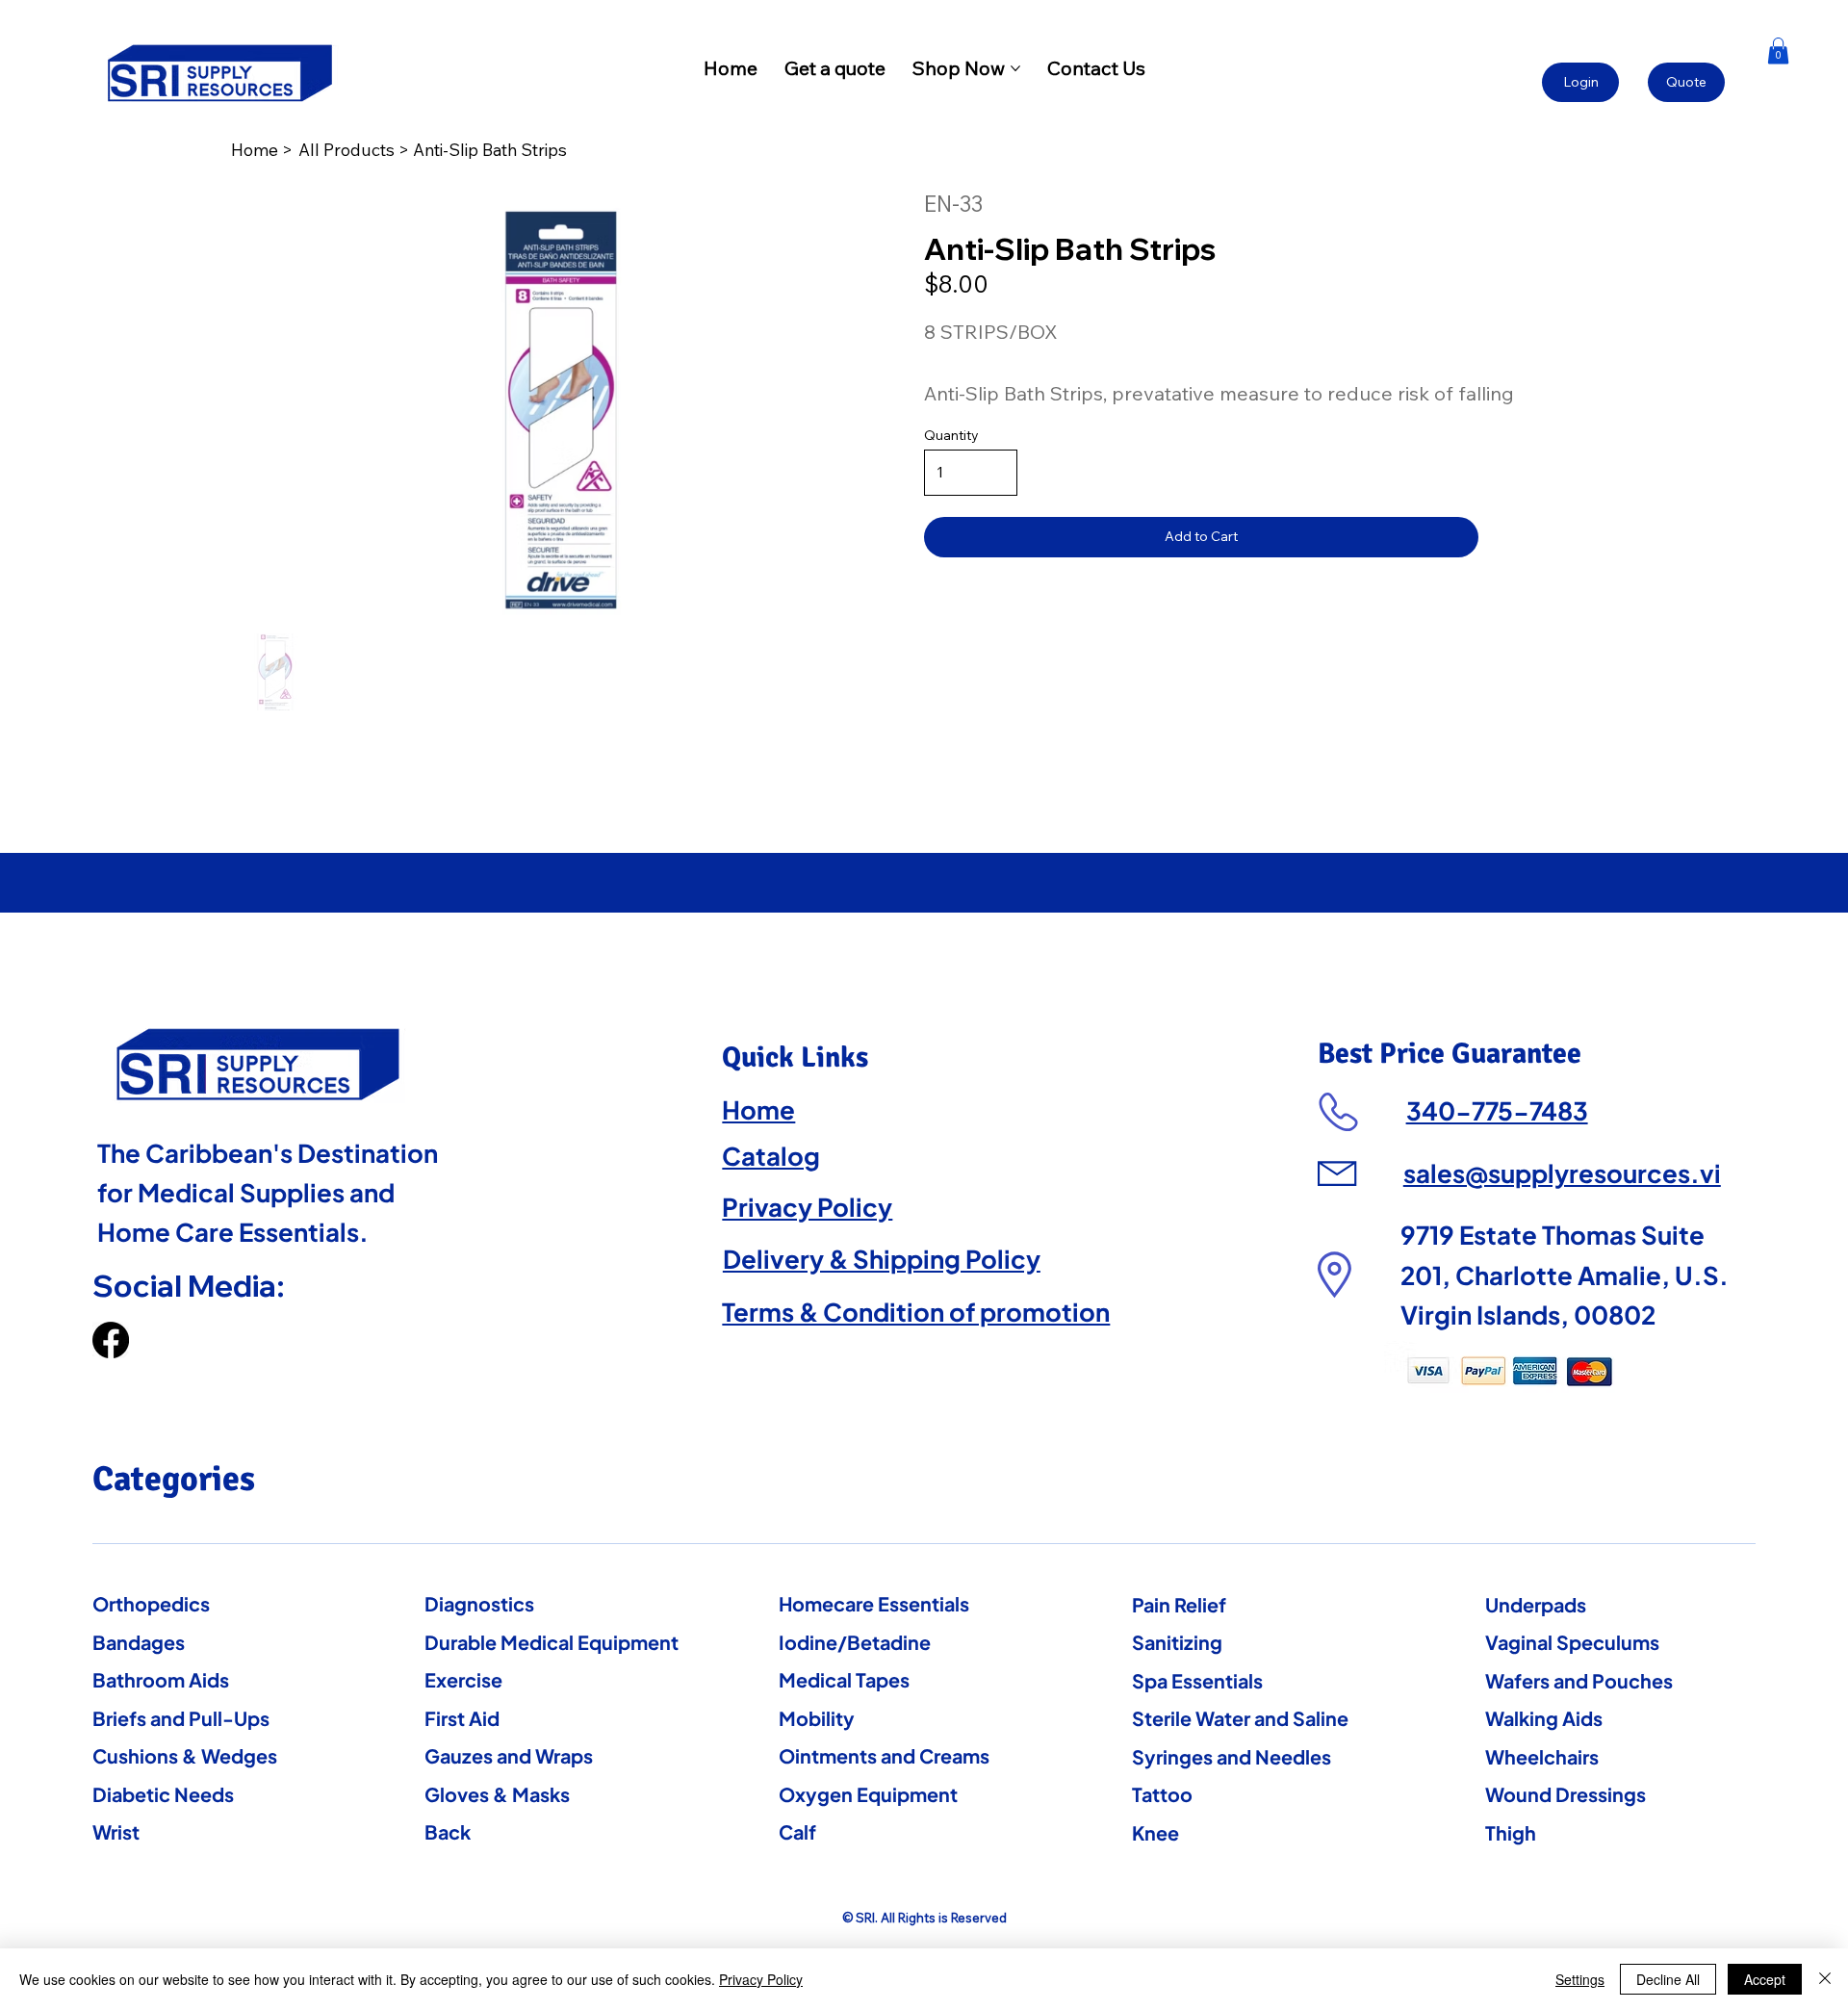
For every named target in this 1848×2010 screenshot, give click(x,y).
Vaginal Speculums (1572, 1642)
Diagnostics (479, 1603)
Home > (264, 149)
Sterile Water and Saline (1240, 1718)
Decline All (1668, 1979)
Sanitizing (1177, 1642)
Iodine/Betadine (855, 1642)
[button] (1778, 51)
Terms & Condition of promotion (916, 1312)
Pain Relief (1179, 1604)
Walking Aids (1544, 1718)
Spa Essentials (1197, 1680)
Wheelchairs (1542, 1756)
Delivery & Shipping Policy (882, 1259)
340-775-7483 (1497, 1110)
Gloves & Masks (497, 1794)
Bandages (139, 1642)
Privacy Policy (807, 1207)
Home (758, 1109)
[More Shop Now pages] (1015, 68)
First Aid (462, 1718)
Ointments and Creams (884, 1755)
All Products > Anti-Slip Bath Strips (433, 149)
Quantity (951, 435)
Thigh (1511, 1832)
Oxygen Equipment (868, 1794)
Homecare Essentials (874, 1603)
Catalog (771, 1156)
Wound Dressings (1566, 1794)
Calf (797, 1831)
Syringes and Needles (1232, 1756)
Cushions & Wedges (185, 1755)
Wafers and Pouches (1579, 1680)
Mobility (817, 1718)
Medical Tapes (844, 1679)
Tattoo (1162, 1794)
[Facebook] (111, 1340)
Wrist (116, 1831)
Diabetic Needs (163, 1794)
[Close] (1825, 1979)
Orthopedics (151, 1603)
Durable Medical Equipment (552, 1642)
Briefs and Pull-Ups (181, 1718)
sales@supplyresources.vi (1562, 1173)
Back (448, 1831)
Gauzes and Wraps (509, 1755)
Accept (1765, 1979)
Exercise (463, 1679)
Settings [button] (1580, 1979)
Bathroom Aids (161, 1679)
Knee (1155, 1832)
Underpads (1536, 1604)
